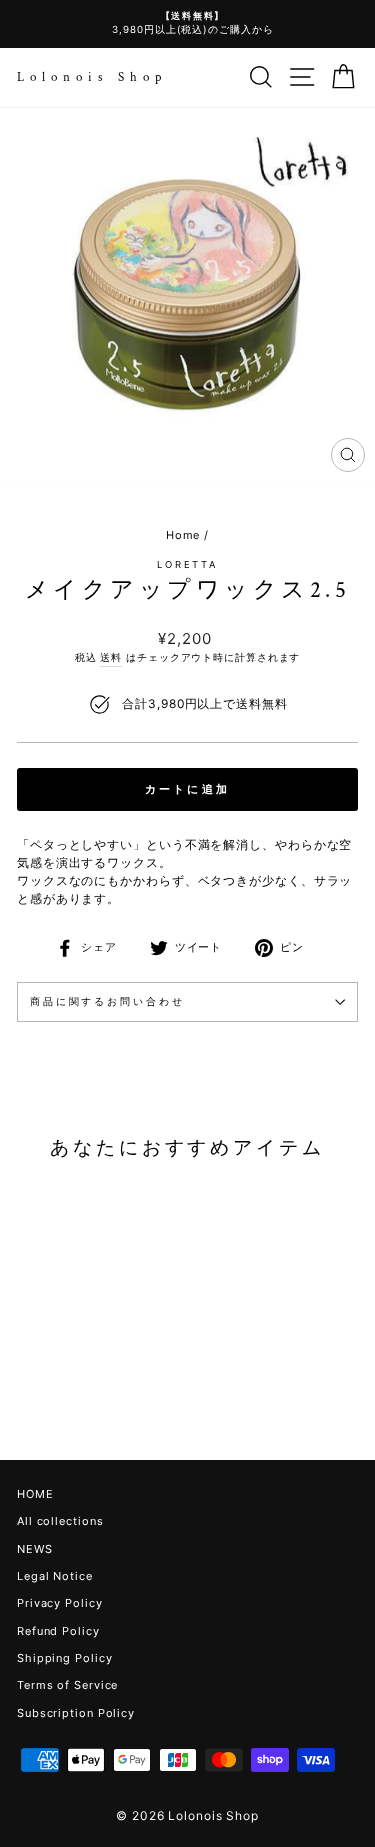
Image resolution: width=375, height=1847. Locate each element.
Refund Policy (58, 1631)
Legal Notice (55, 1576)
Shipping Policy (64, 1658)
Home (183, 535)
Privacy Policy (60, 1603)
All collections (60, 1521)
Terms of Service (67, 1685)
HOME (35, 1494)
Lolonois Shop (92, 77)
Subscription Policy (76, 1713)
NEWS (35, 1549)
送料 (111, 657)
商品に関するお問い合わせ (107, 1001)
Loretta (187, 564)
